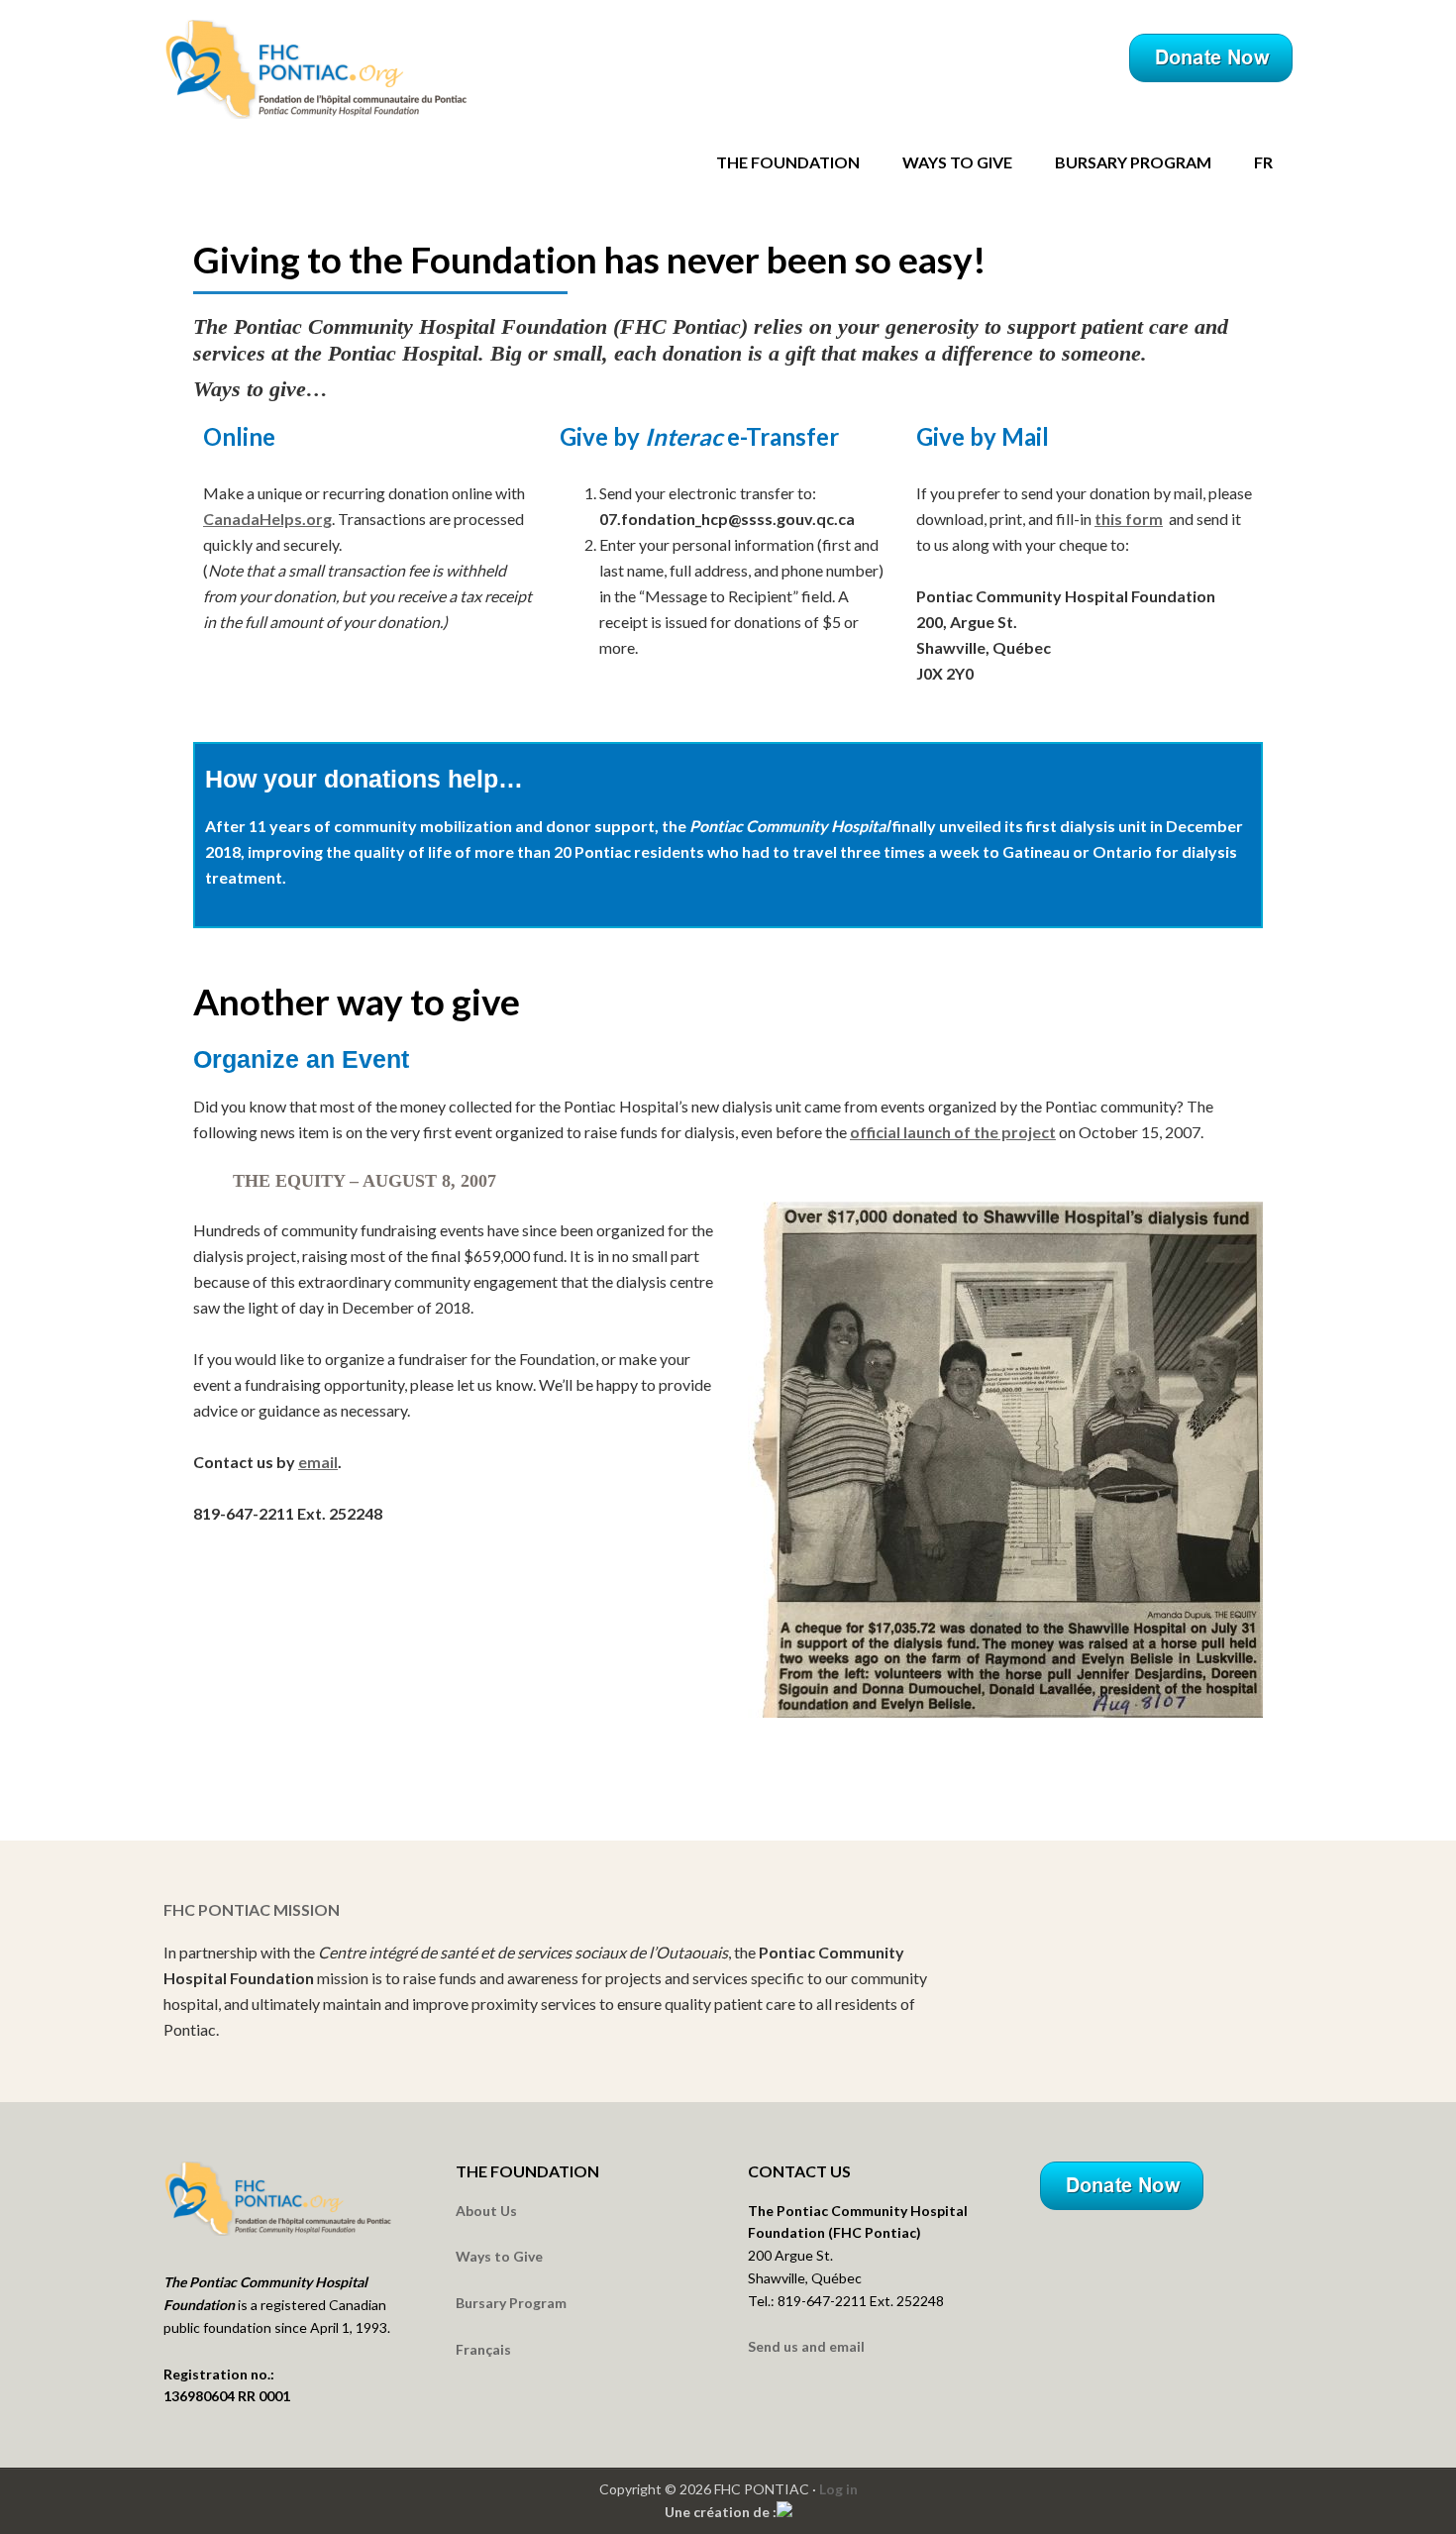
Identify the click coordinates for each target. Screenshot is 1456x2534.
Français (483, 2349)
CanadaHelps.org (267, 519)
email (318, 1462)
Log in (838, 2489)
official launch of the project (953, 1132)
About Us (486, 2211)
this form (1129, 519)
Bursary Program (511, 2303)
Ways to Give (499, 2256)
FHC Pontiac (337, 69)
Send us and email (806, 2346)
